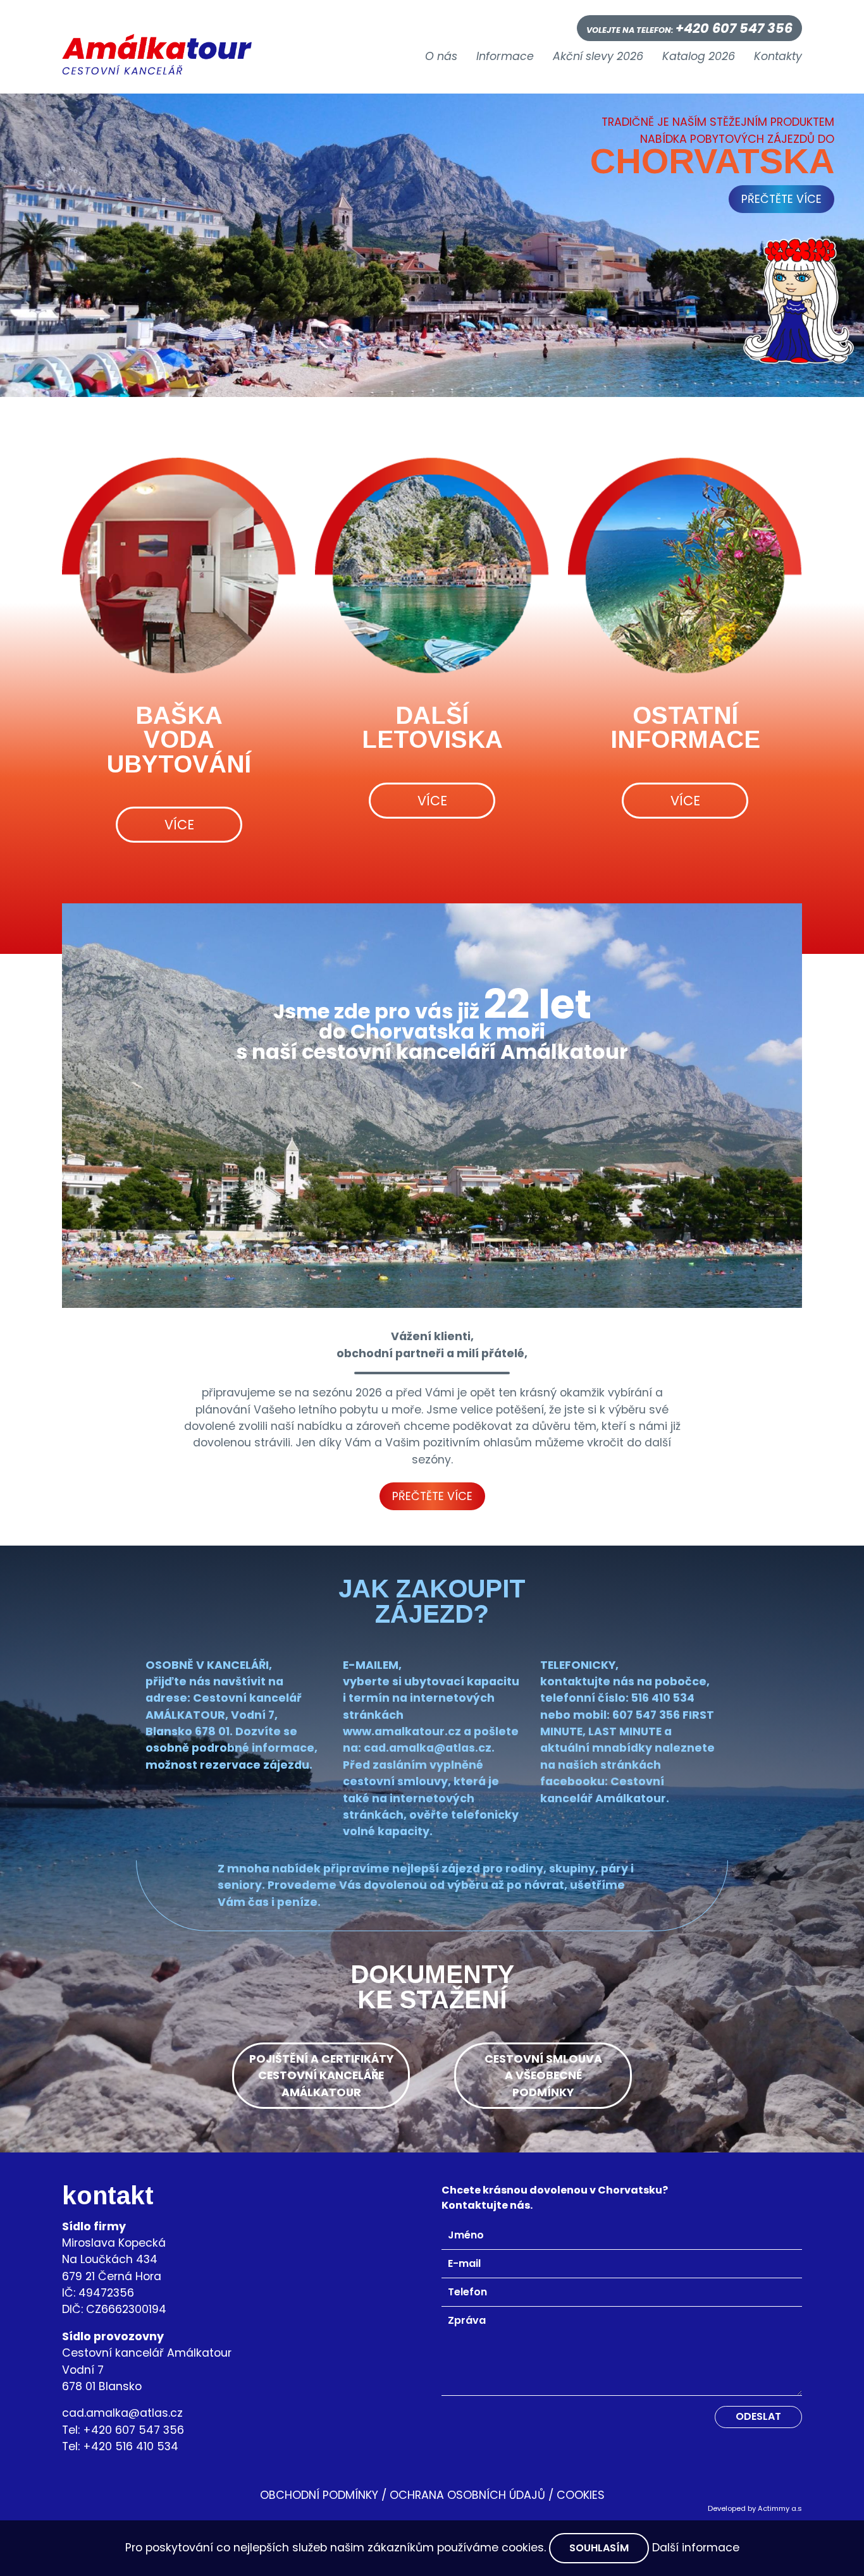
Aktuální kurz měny (684, 953)
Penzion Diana (178, 1055)
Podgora (432, 914)
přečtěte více (781, 199)
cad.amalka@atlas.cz (122, 2413)
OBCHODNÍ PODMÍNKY (319, 2495)
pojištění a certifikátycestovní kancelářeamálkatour (321, 2076)
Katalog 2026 (699, 57)
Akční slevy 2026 (598, 57)
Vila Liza (179, 1016)
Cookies (581, 2495)
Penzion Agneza (179, 900)
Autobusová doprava (685, 837)
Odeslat (758, 2416)
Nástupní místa (684, 876)
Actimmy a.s (780, 2508)
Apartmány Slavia (178, 938)
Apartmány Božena (179, 1209)
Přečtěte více (432, 1496)
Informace (505, 57)
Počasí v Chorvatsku (684, 914)
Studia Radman (179, 977)
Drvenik (432, 837)
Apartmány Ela (179, 1170)
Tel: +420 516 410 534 (120, 2446)
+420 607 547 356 (734, 28)
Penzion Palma (178, 861)
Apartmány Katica (179, 1093)
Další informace (696, 2548)
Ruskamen (432, 992)
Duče (431, 876)
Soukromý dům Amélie (178, 1132)
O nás (441, 57)
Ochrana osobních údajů (467, 2495)
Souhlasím (599, 2548)
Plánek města (684, 992)
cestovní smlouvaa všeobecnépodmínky (543, 2076)
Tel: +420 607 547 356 (123, 2430)
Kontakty (778, 57)
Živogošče (431, 953)
